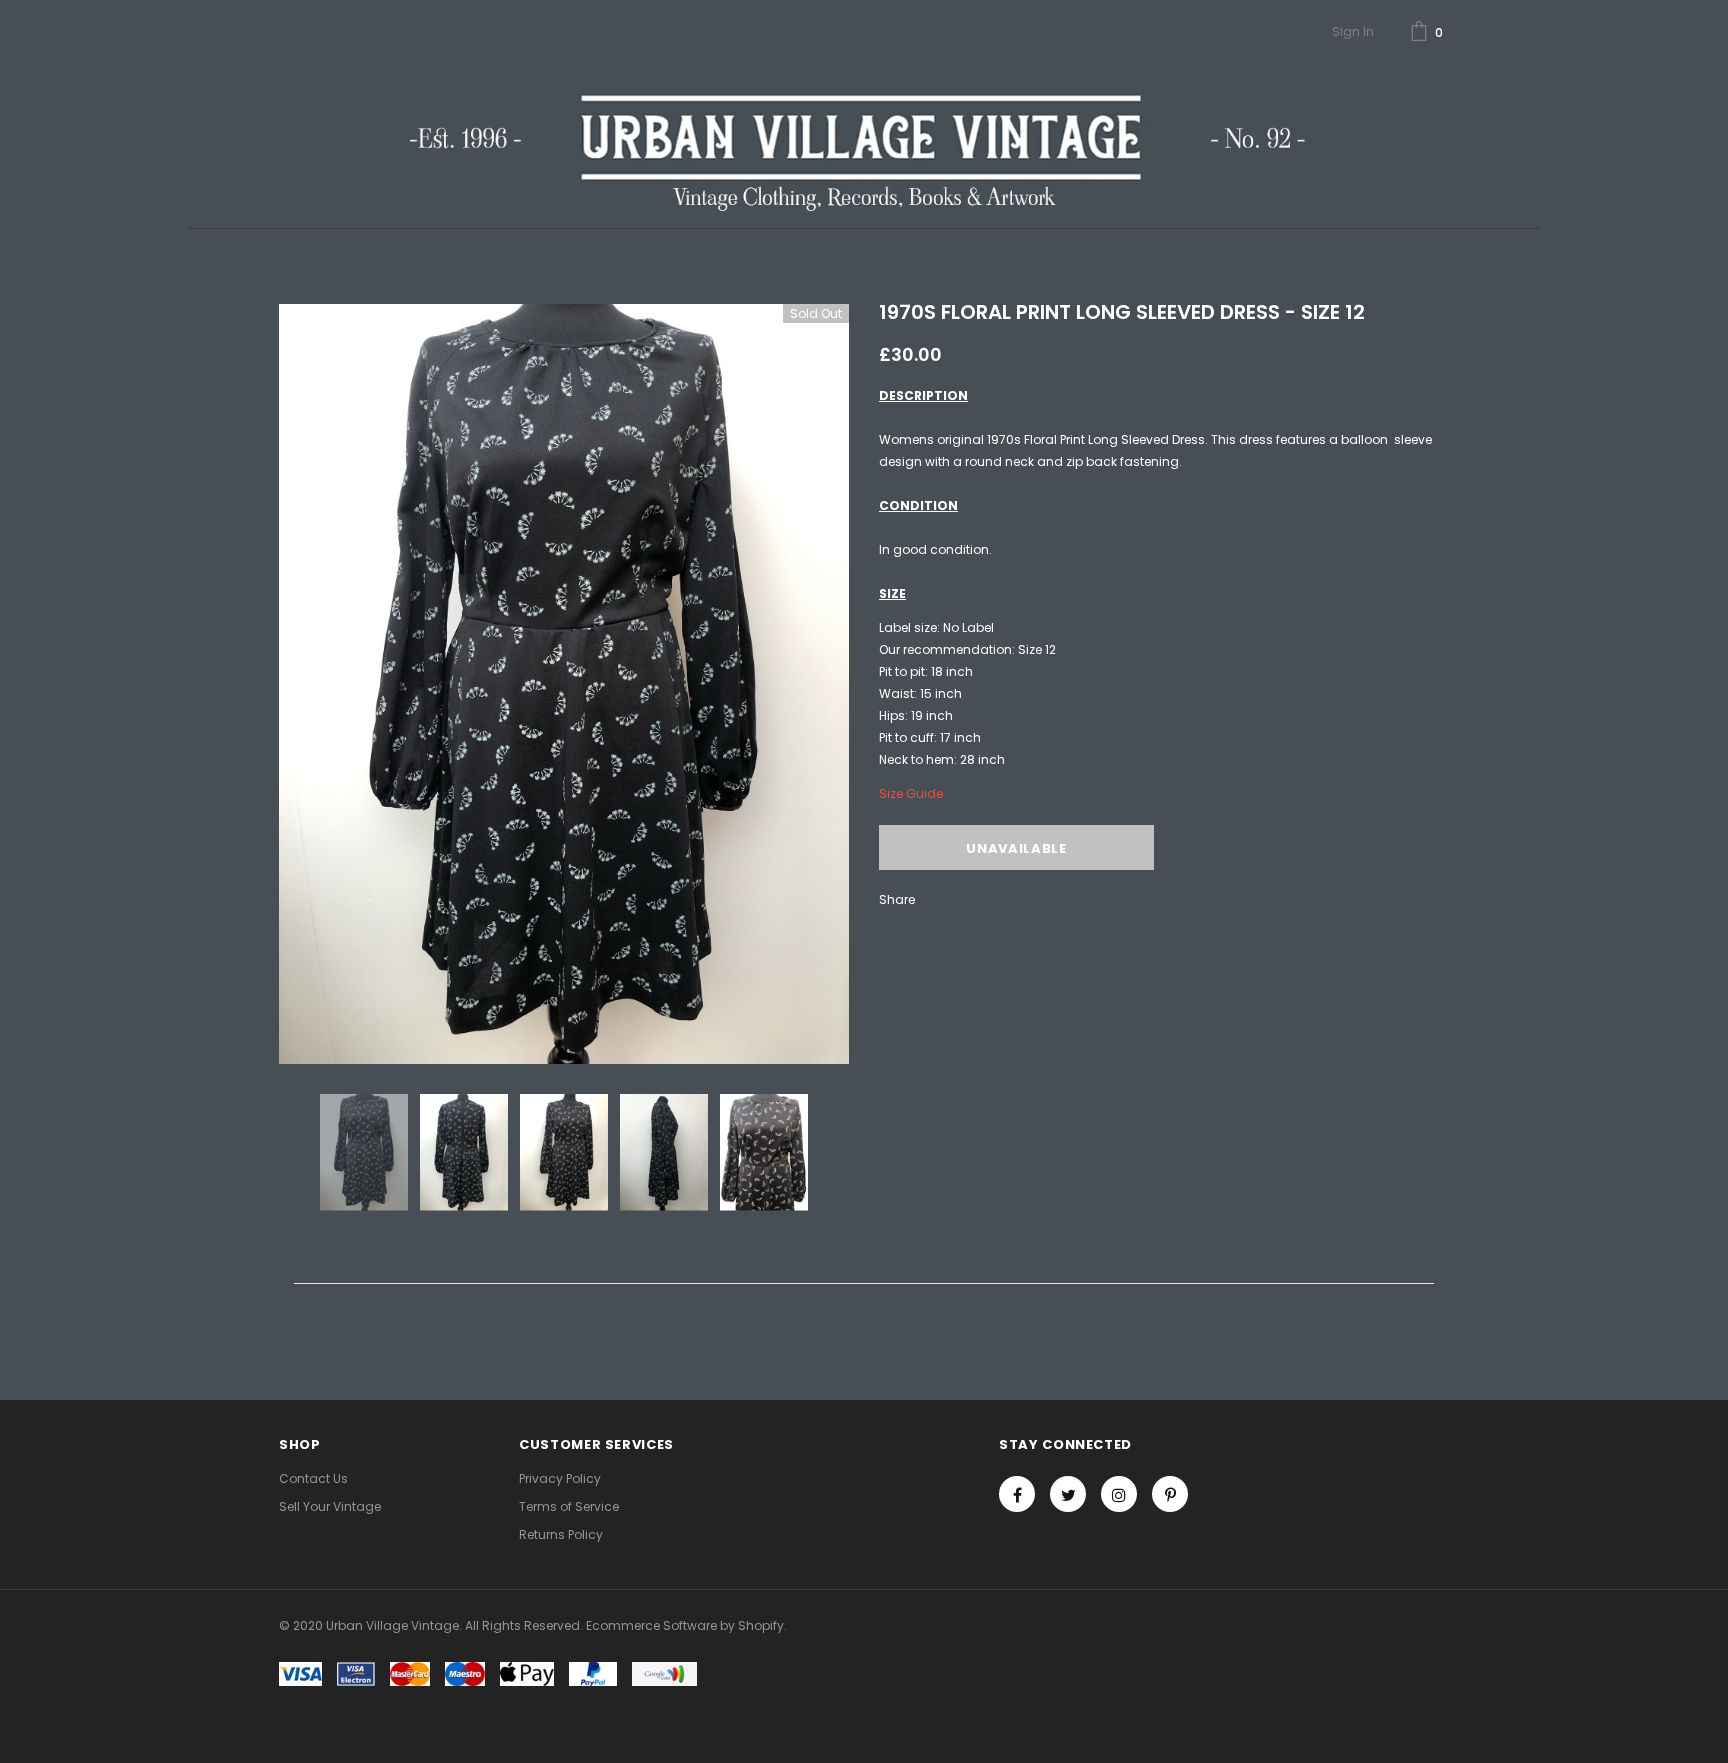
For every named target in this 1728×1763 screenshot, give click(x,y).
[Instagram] (1119, 1494)
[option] (564, 684)
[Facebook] (1017, 1494)
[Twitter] (1068, 1494)
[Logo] (863, 138)
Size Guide (911, 793)
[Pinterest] (1170, 1494)
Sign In (1353, 31)
